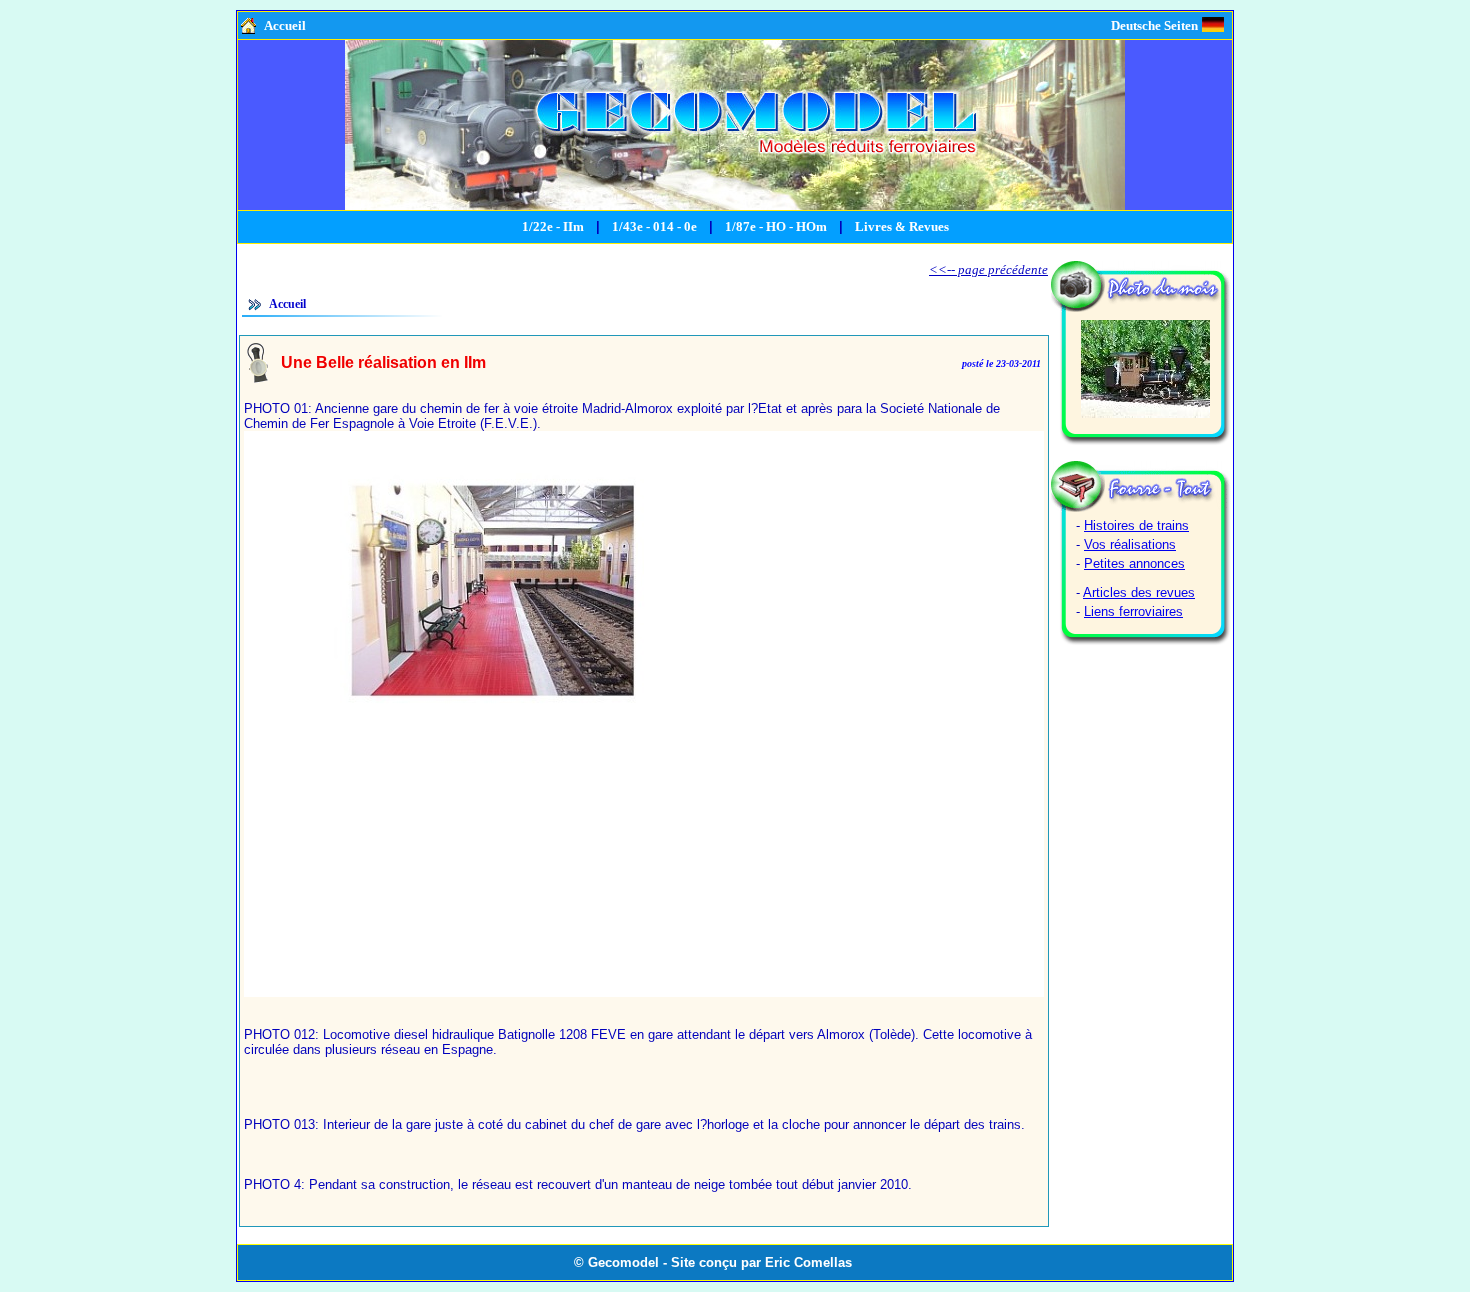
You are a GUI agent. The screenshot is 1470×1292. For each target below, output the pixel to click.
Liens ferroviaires (1133, 611)
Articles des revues (1139, 592)
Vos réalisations (1130, 544)
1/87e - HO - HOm (776, 226)
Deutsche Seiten (1154, 25)
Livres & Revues (902, 226)
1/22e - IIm (553, 226)
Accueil (285, 25)
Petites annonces (1134, 563)
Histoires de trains (1136, 525)
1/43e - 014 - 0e (654, 226)
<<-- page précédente (988, 269)
